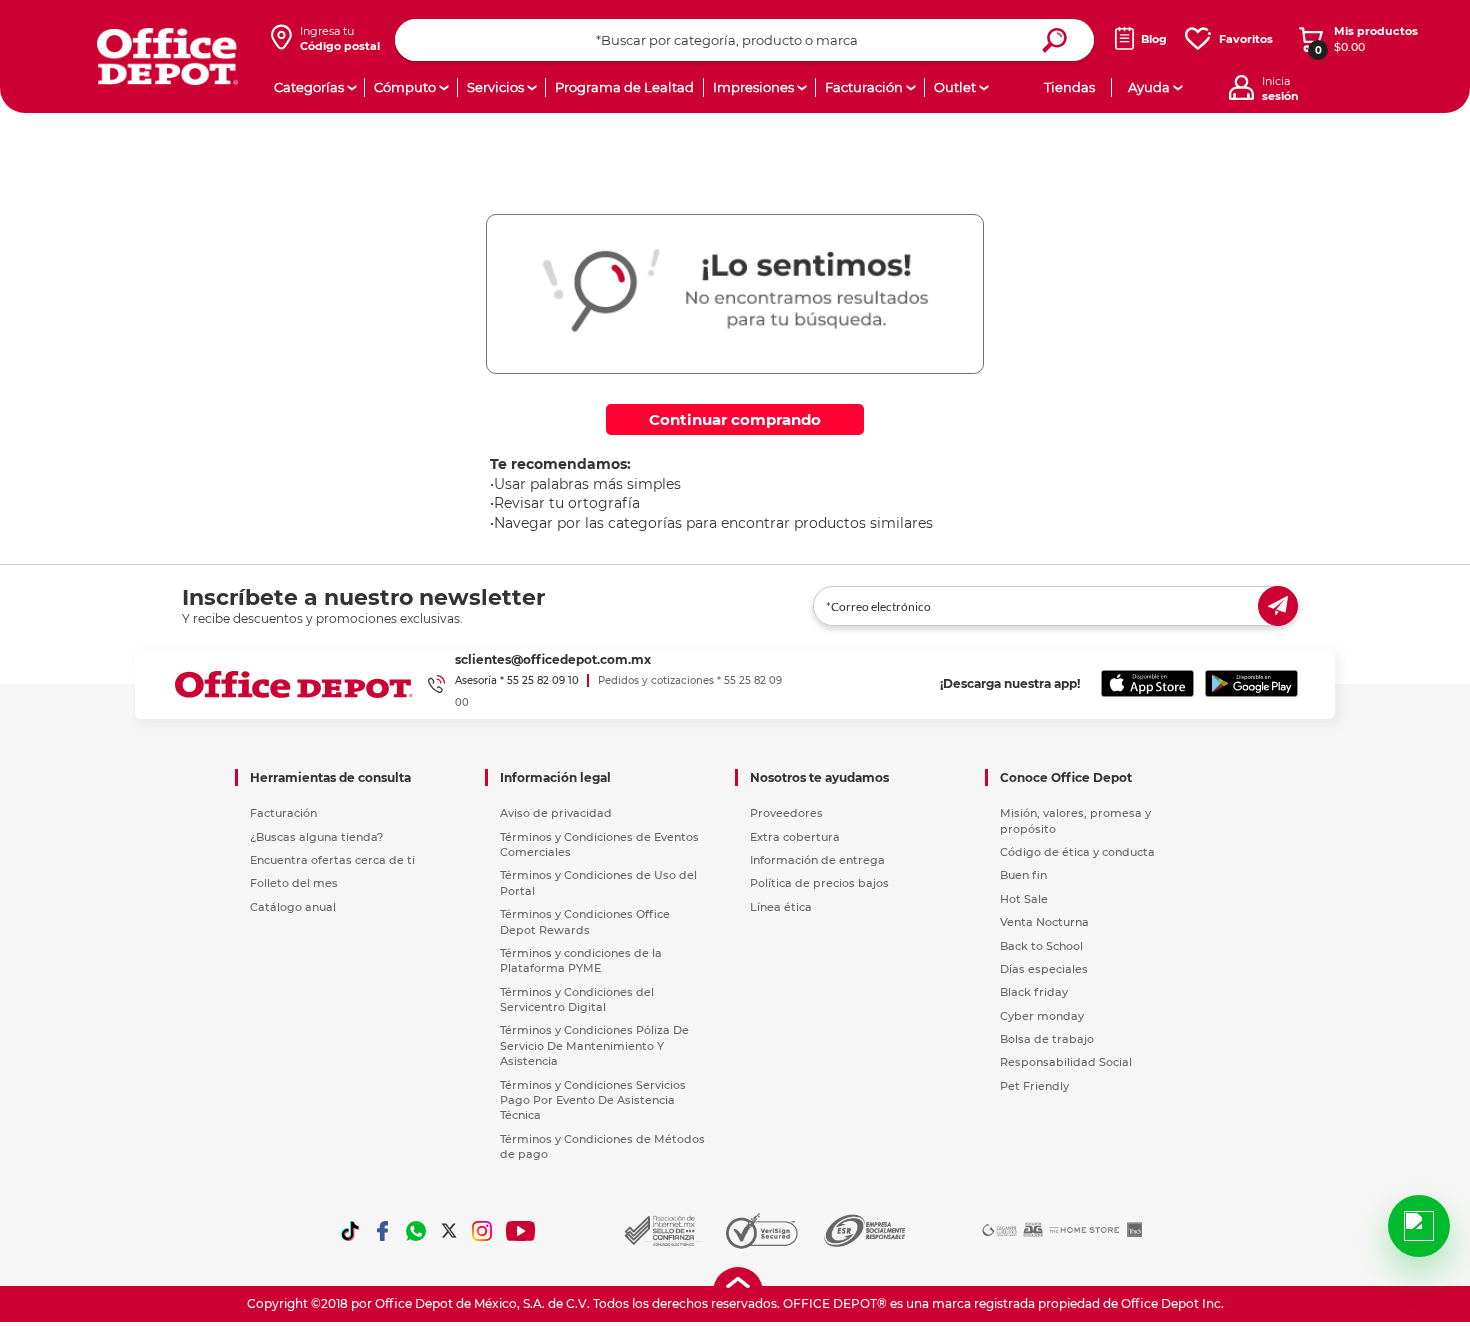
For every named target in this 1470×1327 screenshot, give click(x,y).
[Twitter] (449, 1231)
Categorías (309, 87)
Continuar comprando (735, 419)
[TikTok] (350, 1231)
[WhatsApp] (416, 1231)
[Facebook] (383, 1231)
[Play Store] (1251, 684)
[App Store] (1147, 684)
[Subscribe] (1278, 606)
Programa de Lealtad (624, 87)
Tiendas (1069, 87)
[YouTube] (521, 1231)
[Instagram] (482, 1231)
